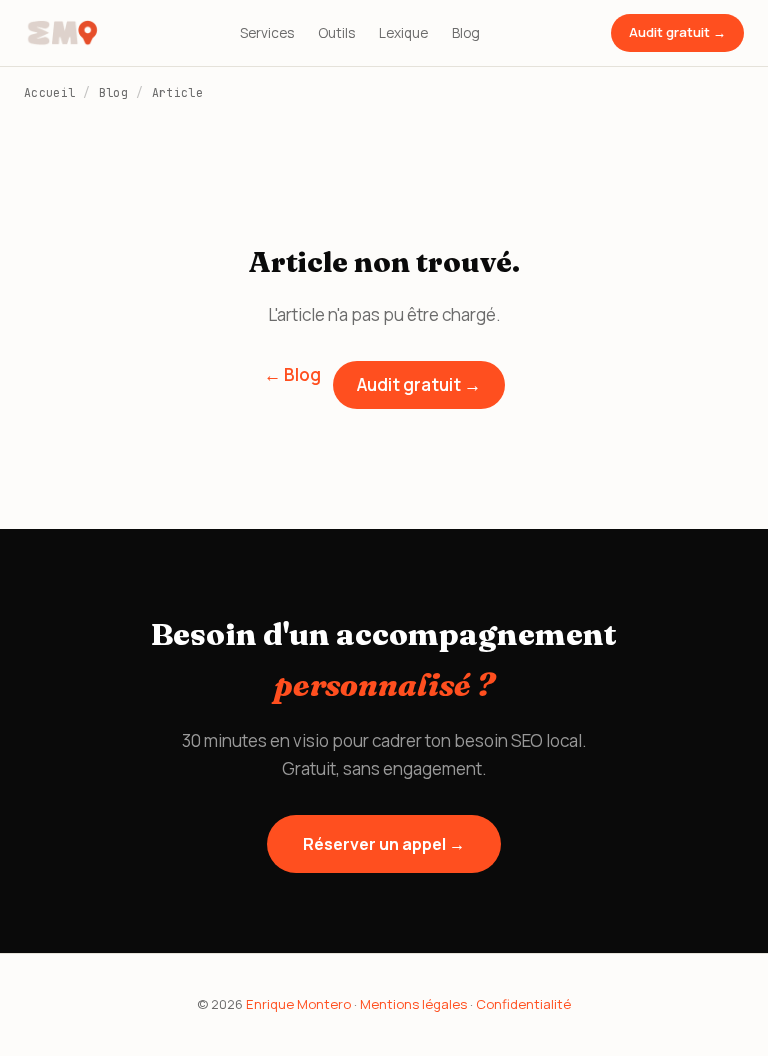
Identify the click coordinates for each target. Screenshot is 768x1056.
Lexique (403, 33)
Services (267, 33)
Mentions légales (413, 1004)
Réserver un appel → (384, 844)
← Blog (292, 374)
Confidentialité (523, 1004)
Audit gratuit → (677, 32)
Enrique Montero (298, 1004)
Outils (336, 33)
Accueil (49, 92)
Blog (466, 33)
